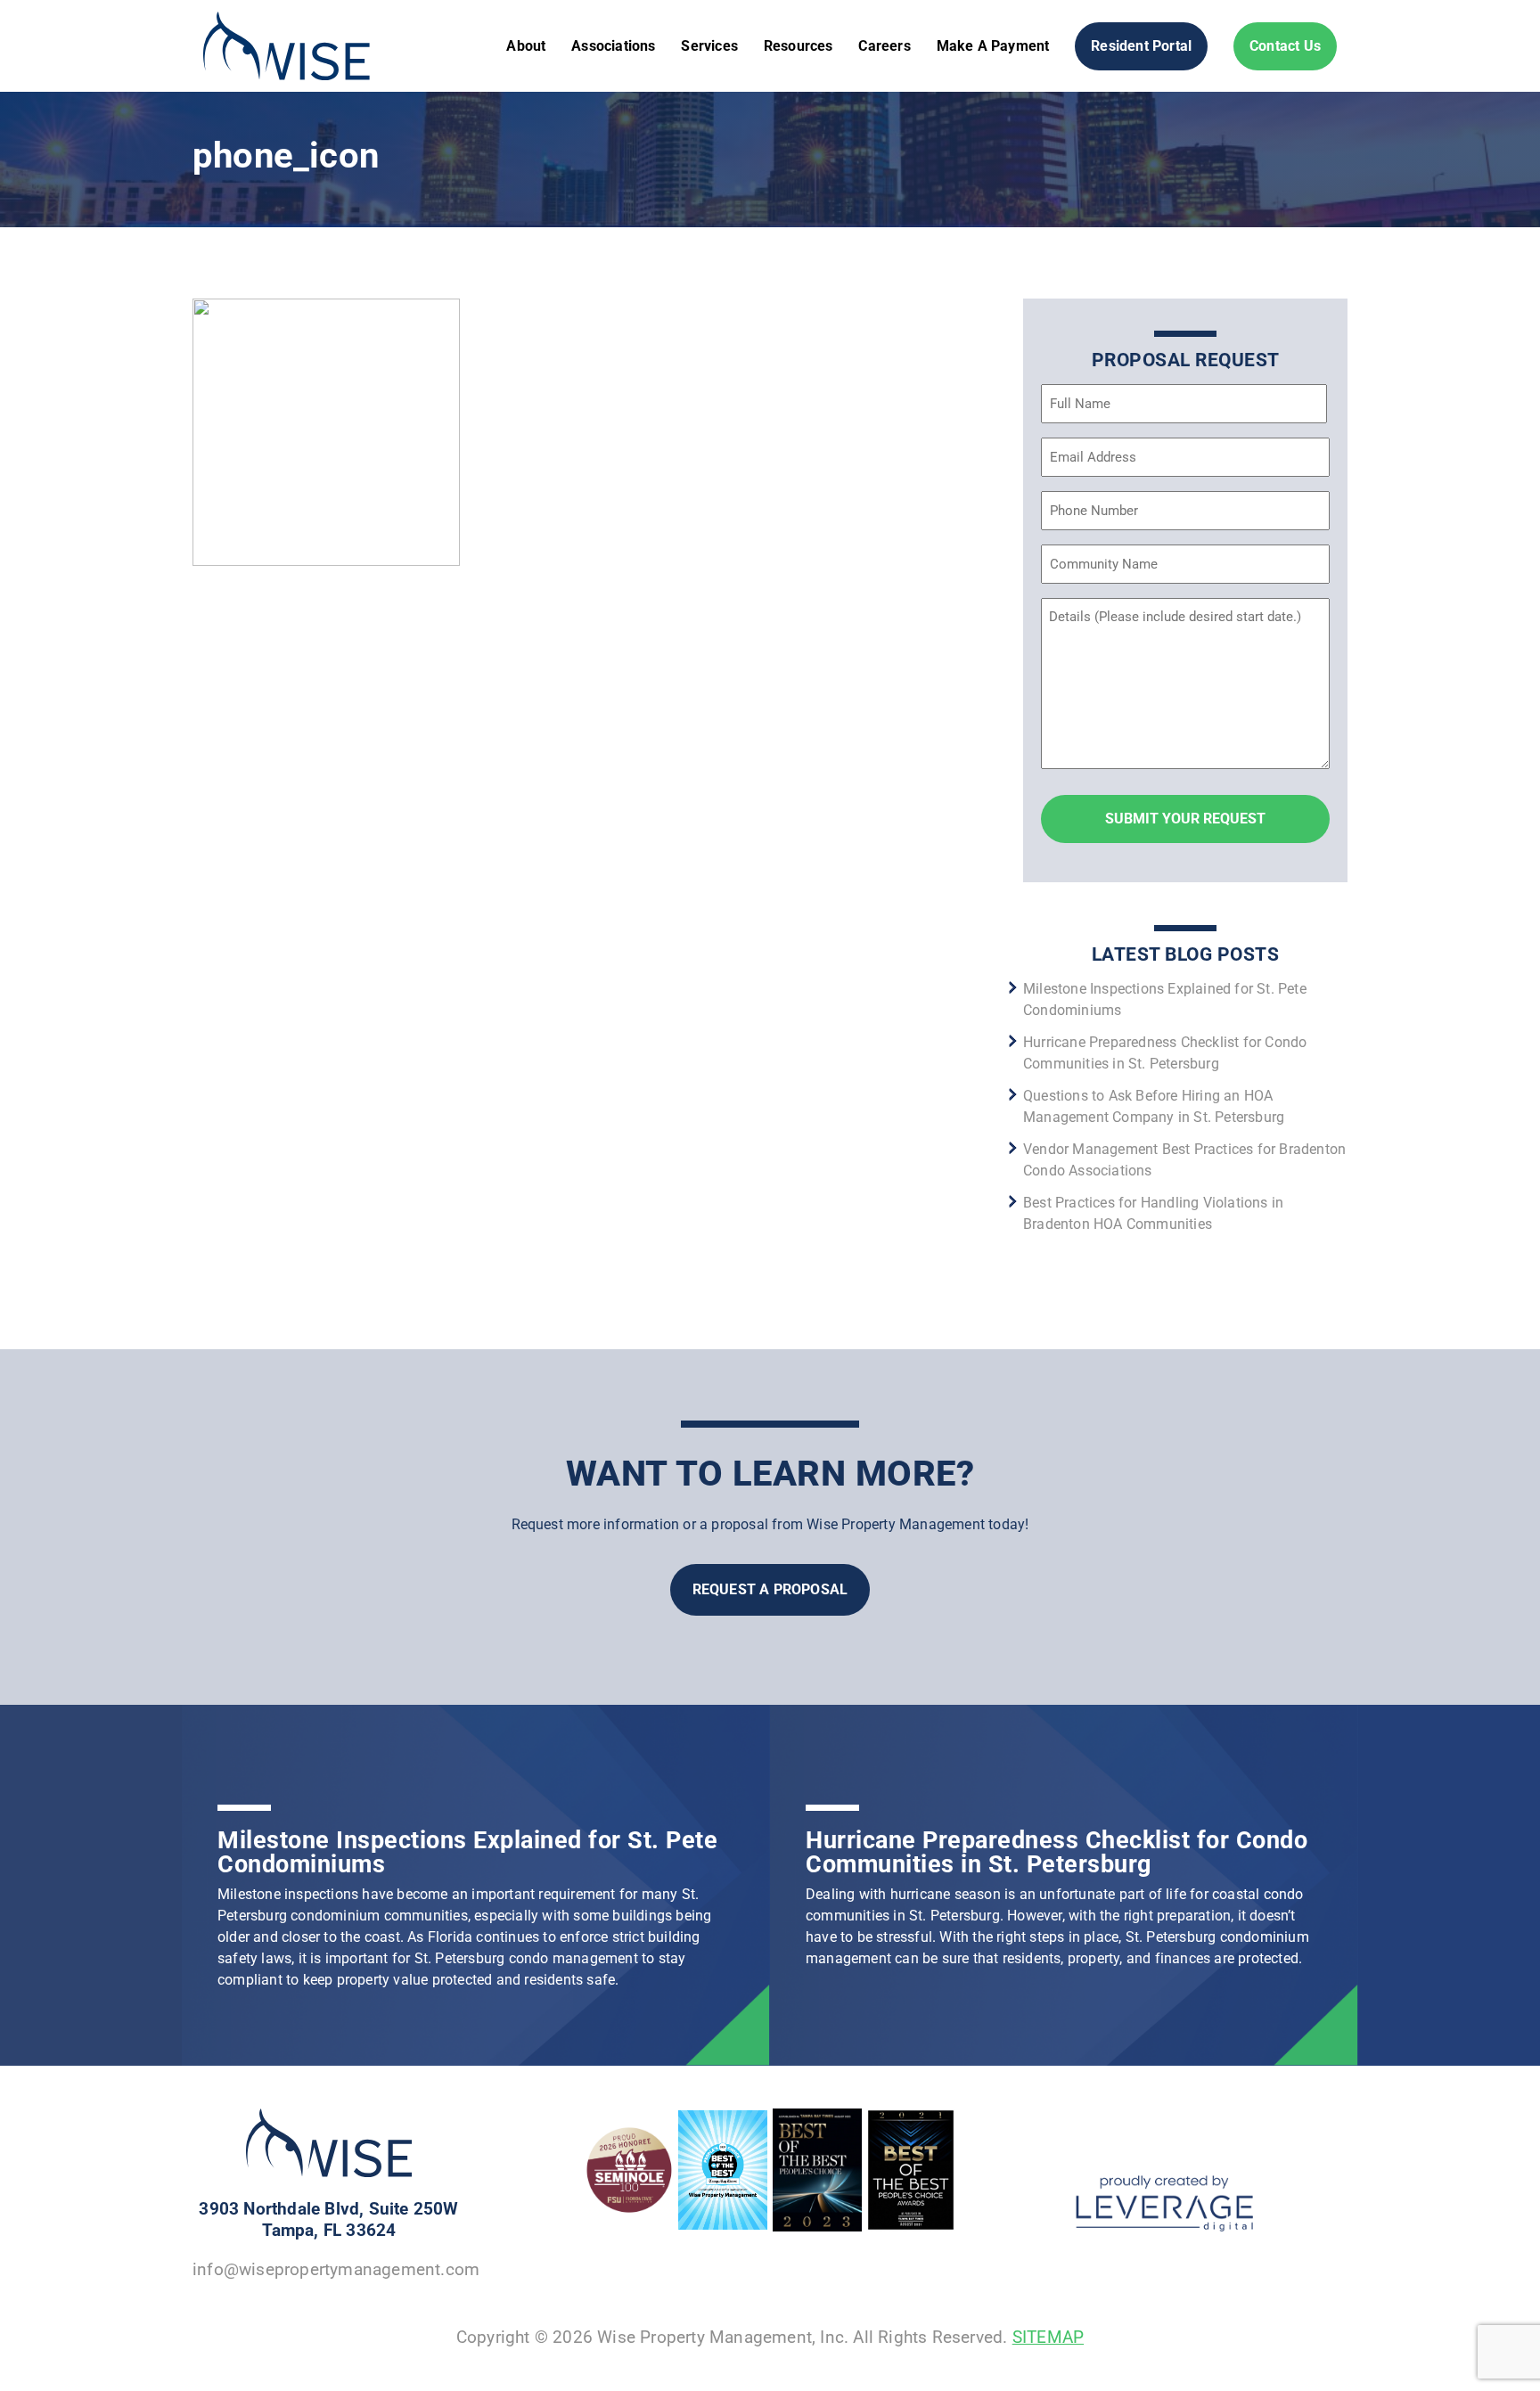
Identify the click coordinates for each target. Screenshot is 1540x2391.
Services (709, 46)
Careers (884, 46)
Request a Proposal (770, 1589)
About (526, 46)
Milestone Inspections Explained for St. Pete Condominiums (467, 1852)
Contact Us (1285, 46)
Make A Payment (993, 46)
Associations (613, 46)
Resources (799, 46)
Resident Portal (1141, 46)
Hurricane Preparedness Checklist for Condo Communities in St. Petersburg (1057, 1852)
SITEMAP (1048, 2337)
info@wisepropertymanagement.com (336, 2269)
